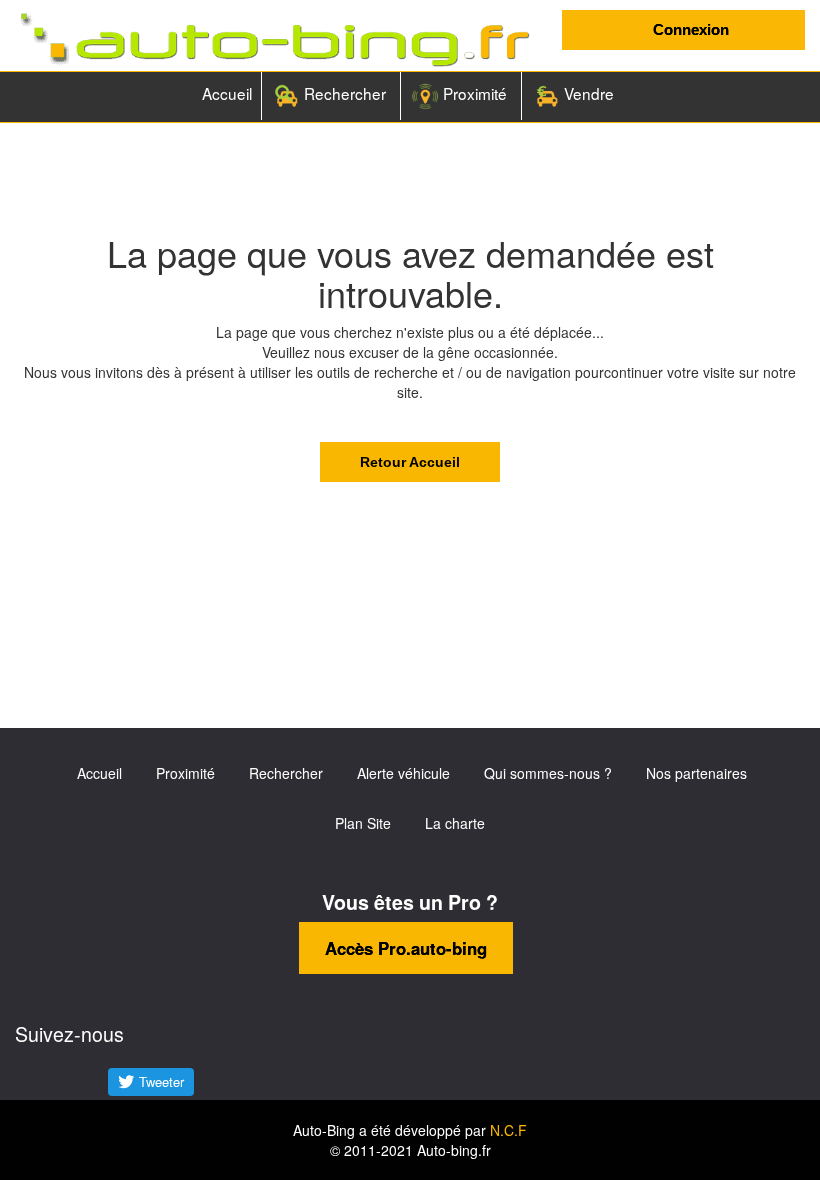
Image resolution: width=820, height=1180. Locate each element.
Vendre (587, 93)
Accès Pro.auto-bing (406, 948)
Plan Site (363, 823)
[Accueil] (273, 40)
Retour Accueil (410, 462)
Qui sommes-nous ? (548, 773)
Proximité (473, 93)
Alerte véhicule (403, 773)
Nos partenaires (696, 773)
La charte (455, 823)
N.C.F (508, 1130)
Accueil (227, 93)
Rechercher (343, 93)
